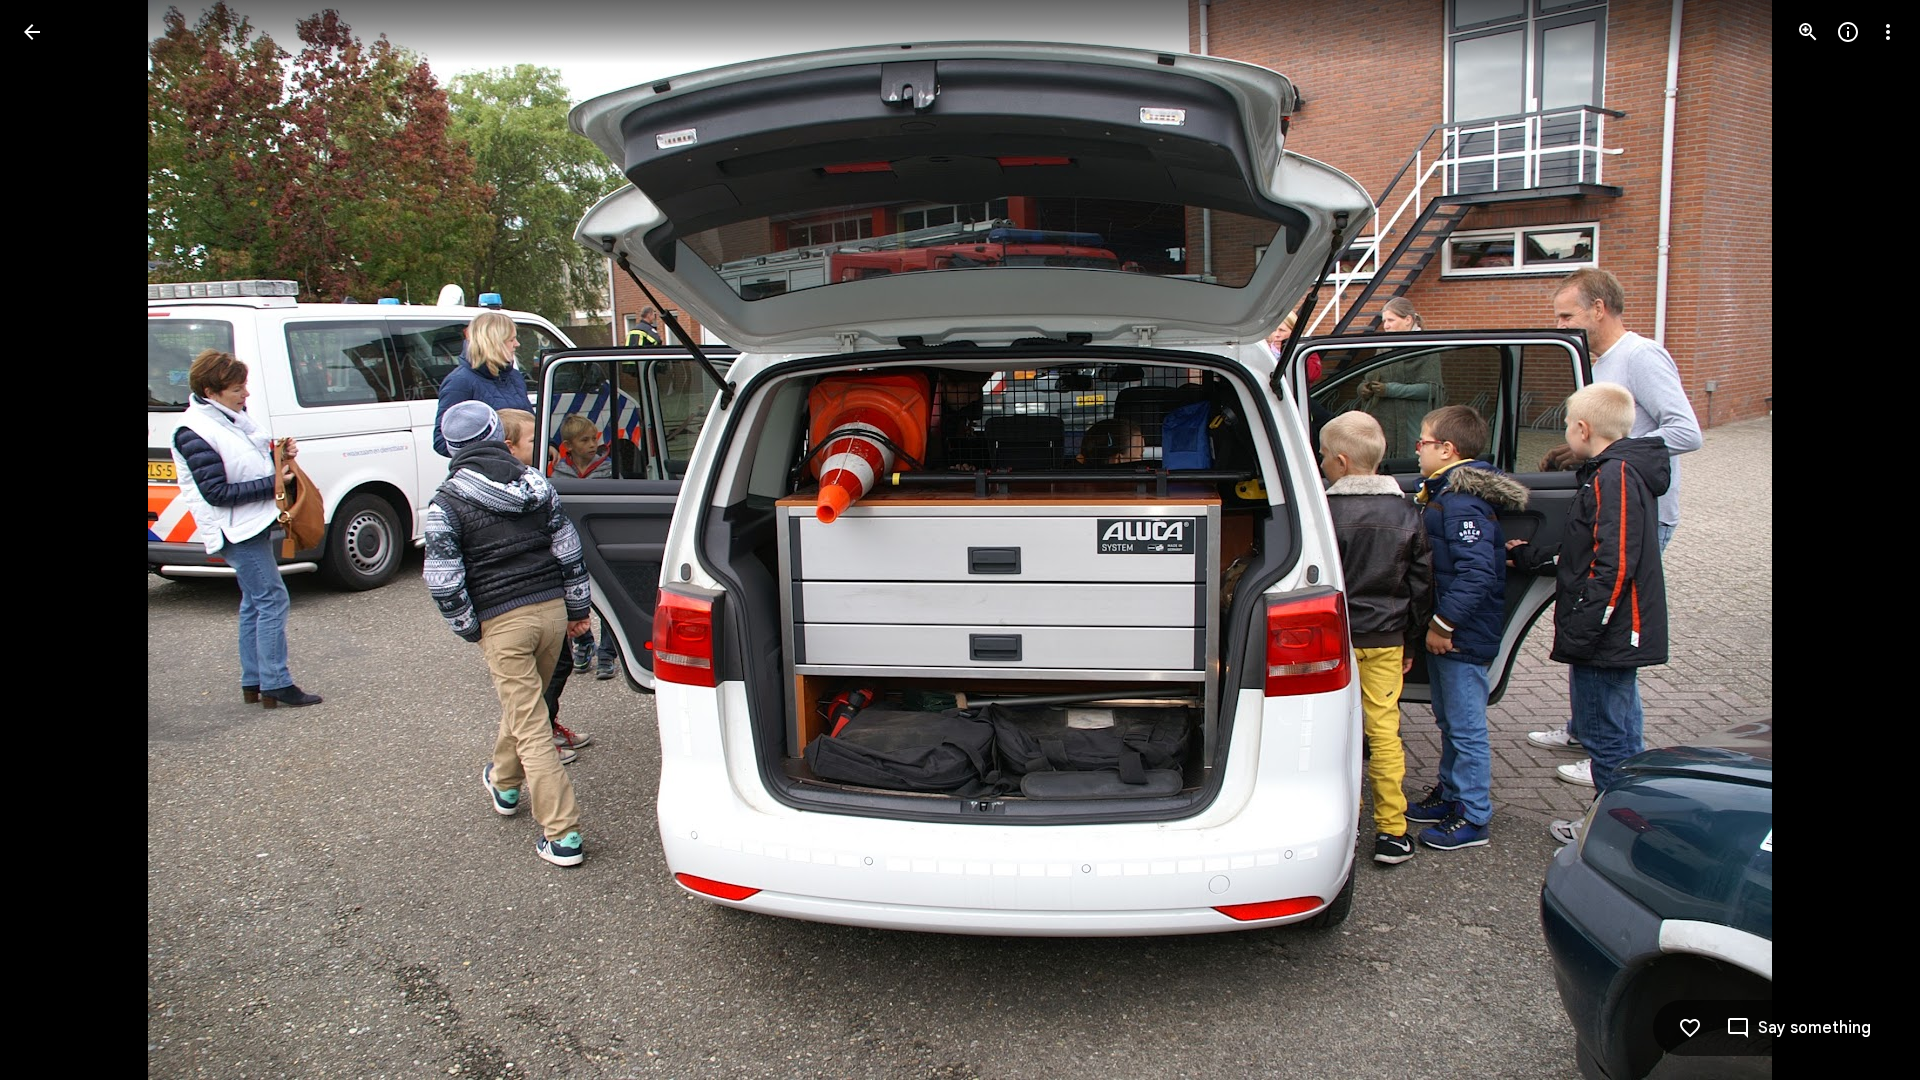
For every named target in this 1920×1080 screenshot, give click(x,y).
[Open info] (1848, 32)
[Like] (1690, 1028)
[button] (56, 540)
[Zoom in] (1808, 32)
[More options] (1888, 32)
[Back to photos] (32, 32)
